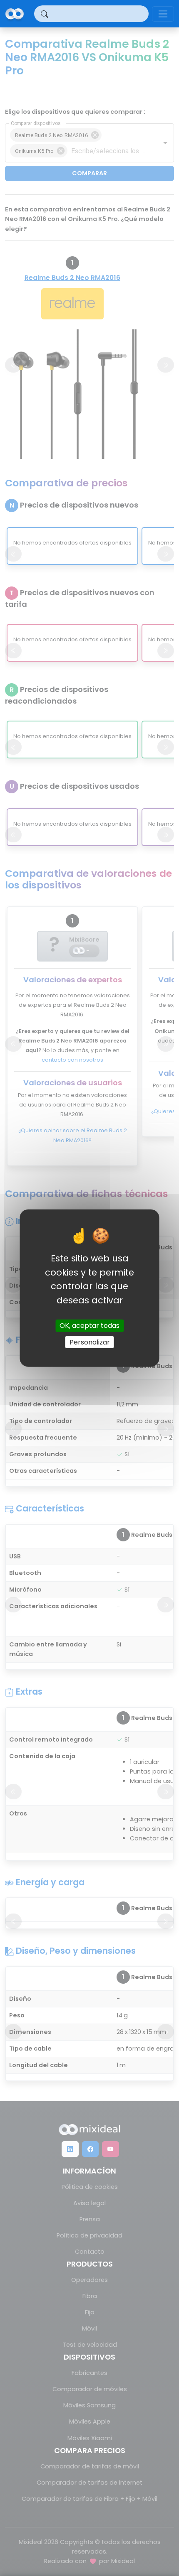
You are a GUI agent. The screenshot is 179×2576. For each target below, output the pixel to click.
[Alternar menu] (163, 14)
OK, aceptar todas (89, 1326)
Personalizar (90, 1342)
